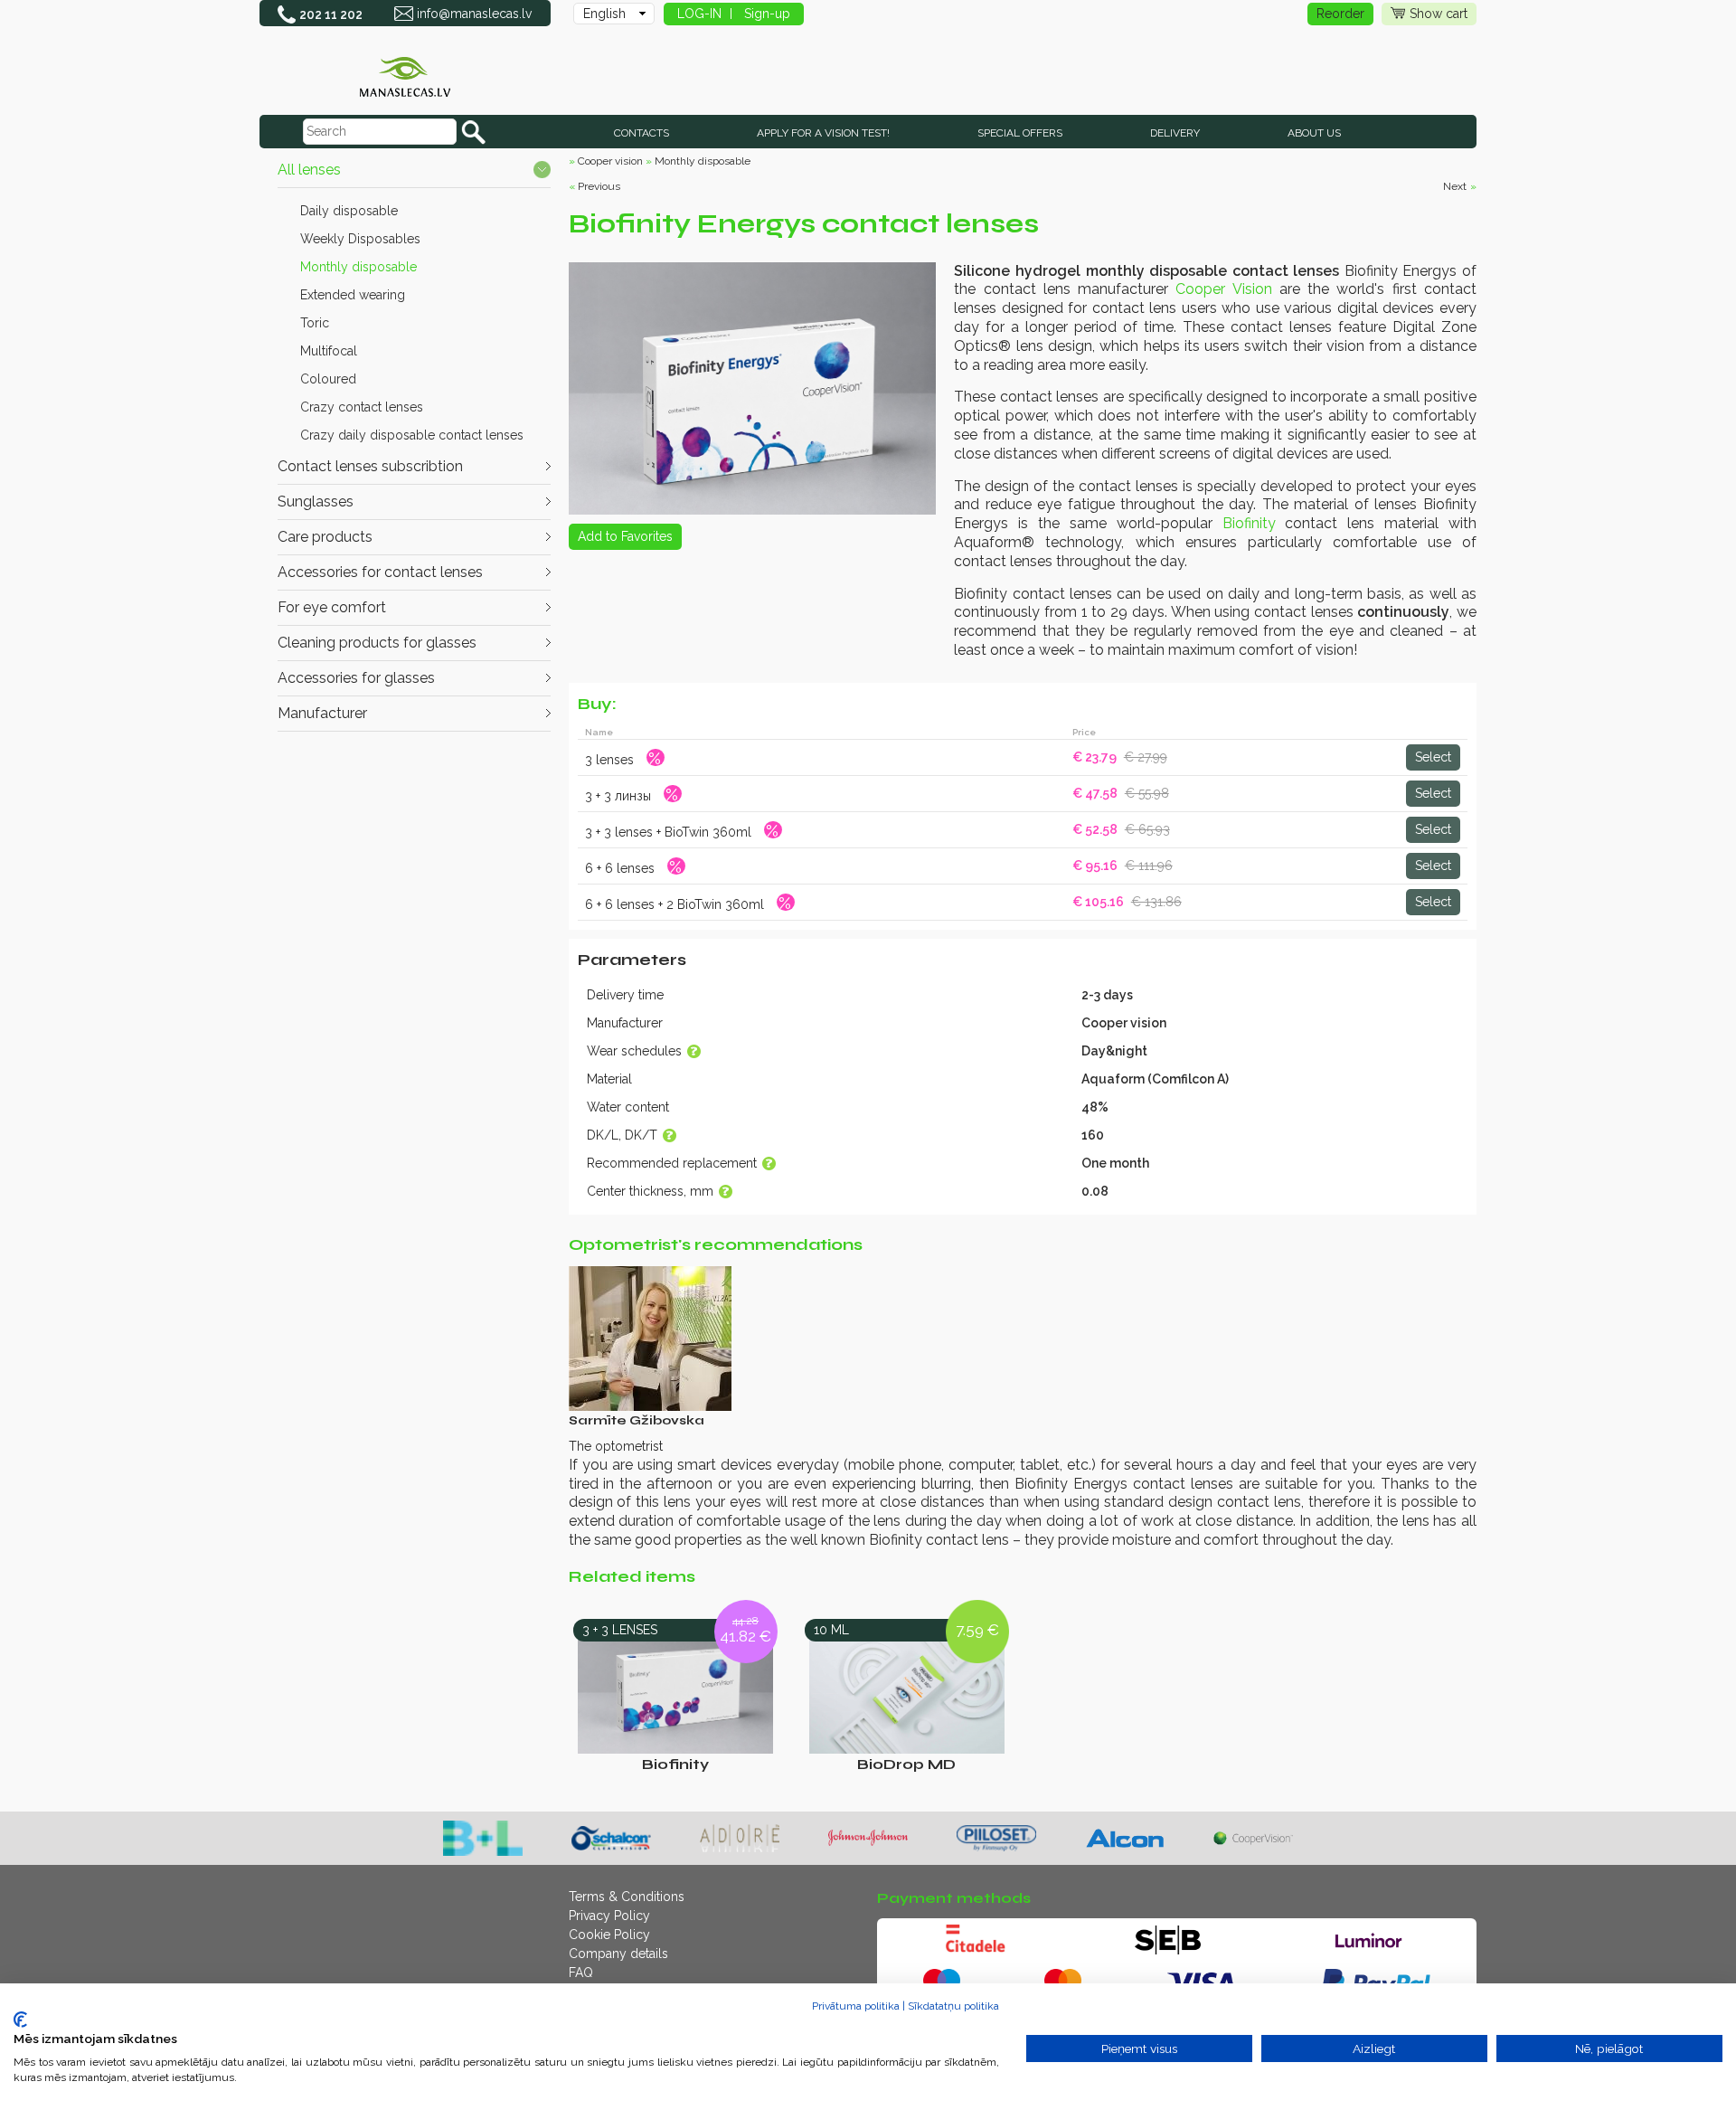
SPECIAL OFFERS (1020, 133)
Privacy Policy (609, 1916)
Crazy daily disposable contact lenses (412, 435)
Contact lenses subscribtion (370, 466)
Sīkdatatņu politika (953, 2006)
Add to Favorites (625, 536)
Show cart (1439, 14)
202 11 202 (331, 14)
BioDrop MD (906, 1764)
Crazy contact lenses (362, 407)
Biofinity (1249, 523)
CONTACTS (642, 133)
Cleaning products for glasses (377, 643)
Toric (315, 323)
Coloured (328, 379)
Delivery (1175, 133)
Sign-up (767, 14)
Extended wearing (353, 295)
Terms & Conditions (627, 1897)
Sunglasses (316, 501)
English (604, 14)
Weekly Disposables (360, 239)
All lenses (309, 170)
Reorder (1340, 14)
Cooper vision (610, 161)
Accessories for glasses (356, 678)
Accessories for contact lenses (380, 572)
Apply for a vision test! (823, 133)
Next (1455, 186)
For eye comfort (332, 607)
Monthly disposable (359, 267)
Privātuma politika (856, 2006)
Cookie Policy (609, 1935)
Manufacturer (322, 713)
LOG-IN (699, 14)
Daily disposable (349, 211)
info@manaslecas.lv (474, 14)
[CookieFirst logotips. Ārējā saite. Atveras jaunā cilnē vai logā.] (20, 2020)
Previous (599, 186)
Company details (618, 1954)
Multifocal (329, 351)
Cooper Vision (1223, 289)
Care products (325, 537)
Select (1433, 757)
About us (1314, 133)
